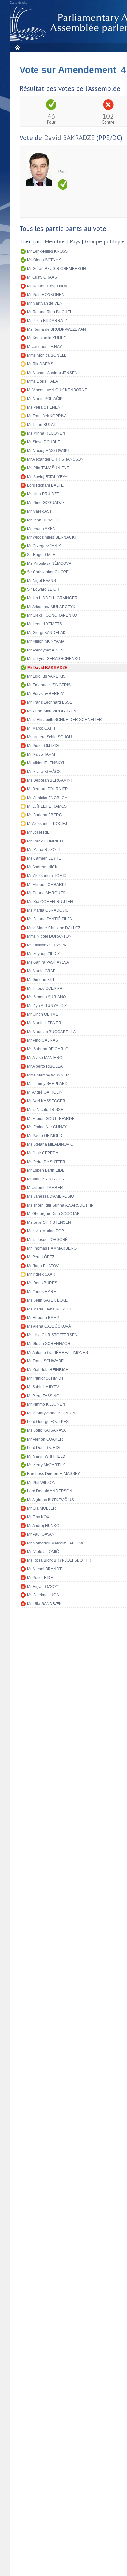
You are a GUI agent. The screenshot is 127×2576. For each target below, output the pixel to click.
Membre (55, 242)
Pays (75, 242)
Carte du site (19, 3)
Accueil (17, 47)
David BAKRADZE (69, 138)
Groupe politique (105, 242)
